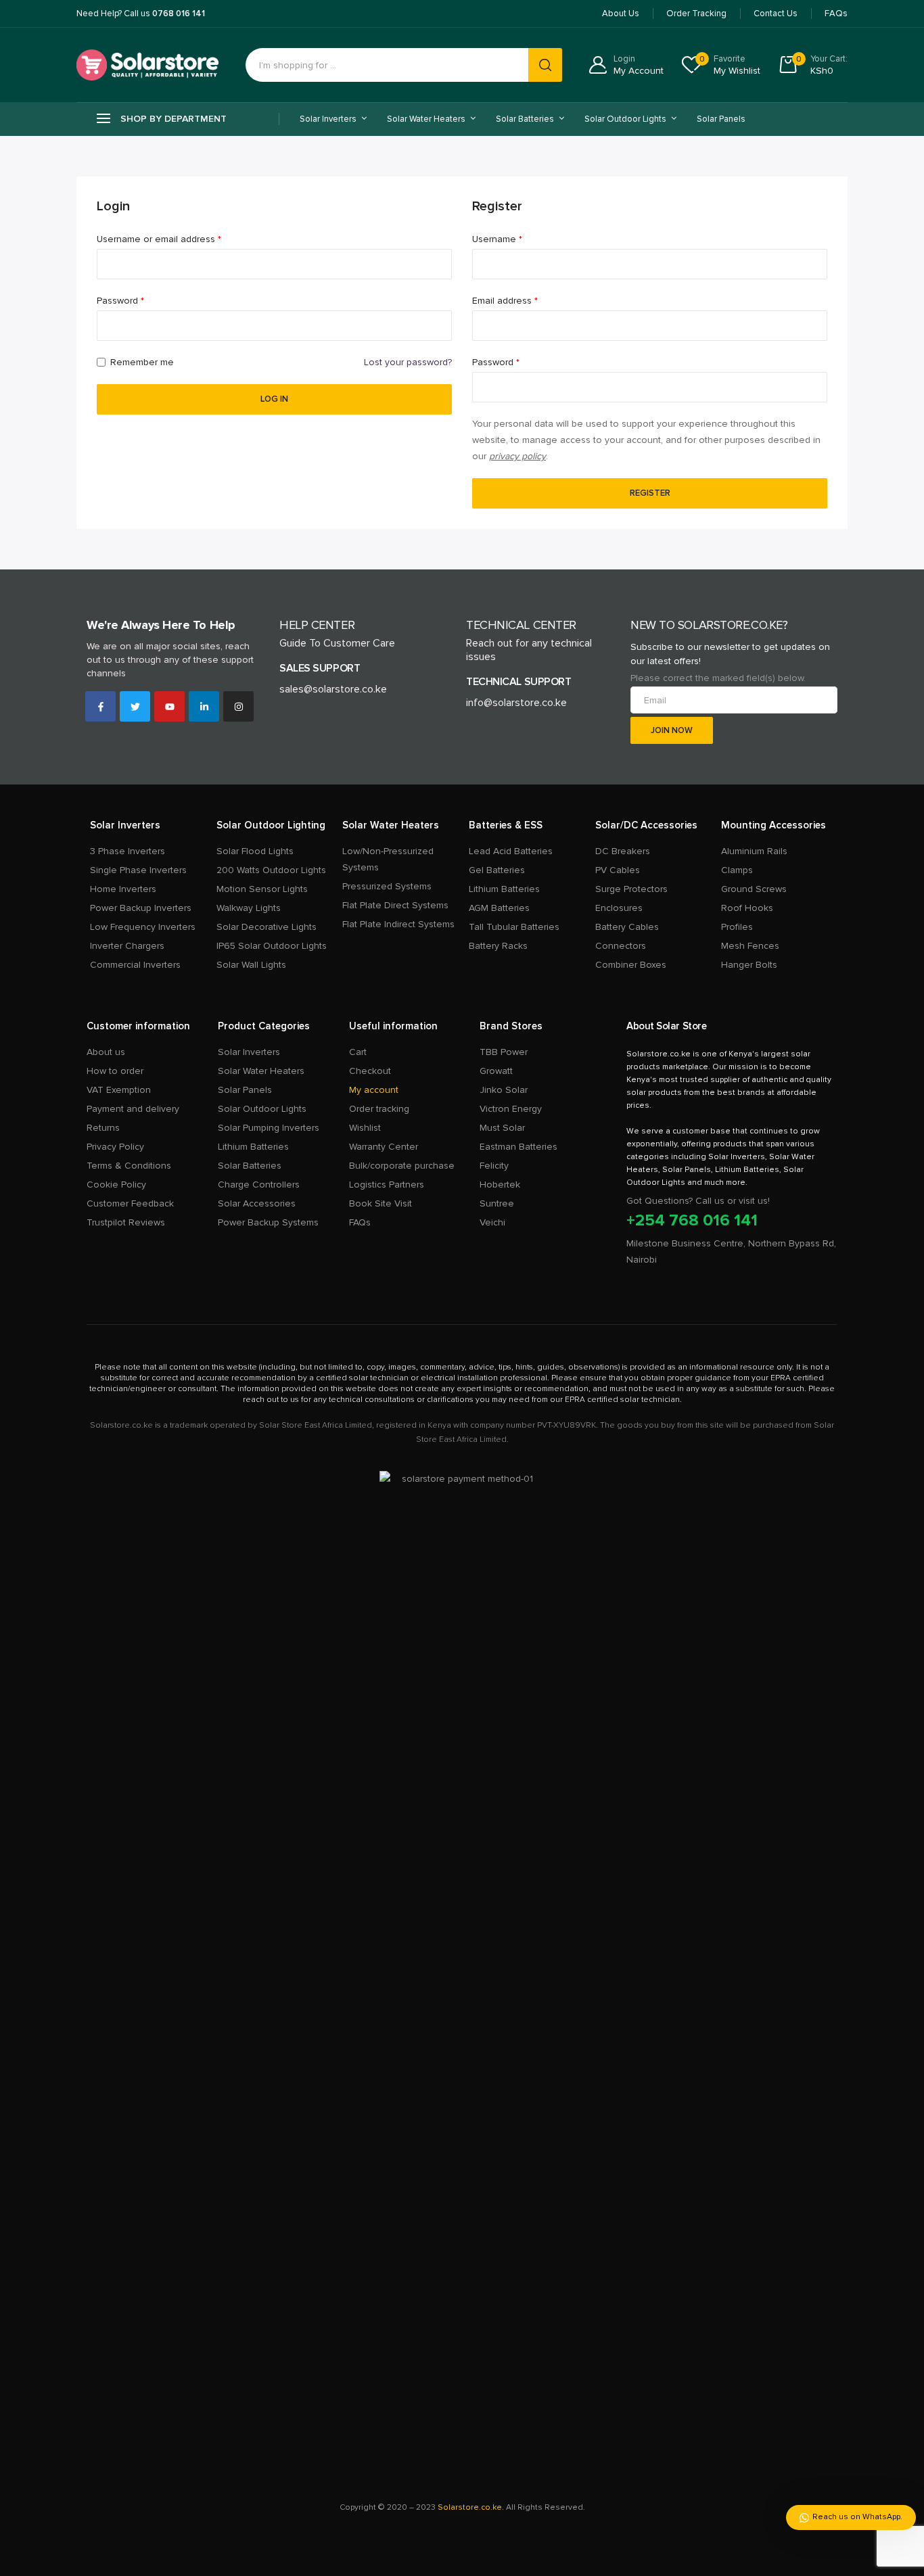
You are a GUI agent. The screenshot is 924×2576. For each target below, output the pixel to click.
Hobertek (500, 1185)
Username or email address (178, 238)
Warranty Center (384, 1147)
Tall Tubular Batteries (514, 927)
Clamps (737, 870)
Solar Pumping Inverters (269, 1128)
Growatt (496, 1071)
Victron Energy (511, 1109)
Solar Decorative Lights (267, 927)
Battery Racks (498, 946)
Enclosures (619, 908)
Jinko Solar (504, 1090)
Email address (524, 300)
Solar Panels (721, 119)
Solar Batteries (250, 1166)
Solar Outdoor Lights (262, 1109)
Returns (103, 1128)
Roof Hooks (747, 908)
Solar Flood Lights (255, 851)
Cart (358, 1052)
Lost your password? (408, 362)
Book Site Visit (380, 1203)
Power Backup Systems (268, 1222)
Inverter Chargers (127, 946)
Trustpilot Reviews (126, 1222)
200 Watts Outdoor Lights (271, 870)
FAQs (360, 1222)
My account (374, 1090)
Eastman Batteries (518, 1147)
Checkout (370, 1071)
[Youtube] (169, 706)
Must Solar (502, 1128)
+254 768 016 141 (692, 1220)
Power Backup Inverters (141, 908)
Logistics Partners (387, 1185)
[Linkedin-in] (204, 706)
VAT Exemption (119, 1090)
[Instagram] (238, 706)
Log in (274, 399)
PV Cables (618, 870)
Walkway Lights (249, 908)
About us (106, 1052)
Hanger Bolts (749, 965)
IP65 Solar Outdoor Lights (272, 946)
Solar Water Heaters (261, 1071)
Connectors (621, 946)
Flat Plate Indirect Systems (398, 924)
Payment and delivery (133, 1109)
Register (650, 493)
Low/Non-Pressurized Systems (388, 859)
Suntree (497, 1203)
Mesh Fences (750, 946)
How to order (115, 1071)
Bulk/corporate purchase (402, 1166)
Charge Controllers (259, 1185)
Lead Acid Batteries (511, 851)
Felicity (494, 1166)
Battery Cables (627, 927)
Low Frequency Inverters (143, 927)
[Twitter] (135, 706)
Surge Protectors (631, 889)
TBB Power (504, 1052)
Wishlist (365, 1128)
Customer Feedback (130, 1203)
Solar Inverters (249, 1052)
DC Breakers (623, 851)
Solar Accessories (257, 1203)
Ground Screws (754, 889)
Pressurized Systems (387, 886)
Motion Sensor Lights (262, 889)
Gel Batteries (497, 870)
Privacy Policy (115, 1147)
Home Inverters (123, 889)
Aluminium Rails (754, 851)
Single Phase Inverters (138, 870)
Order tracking (379, 1109)
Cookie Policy (116, 1185)
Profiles (737, 927)
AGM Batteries (499, 908)
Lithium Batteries (504, 889)
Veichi (492, 1222)
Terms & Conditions (129, 1166)
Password (140, 300)
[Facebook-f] (100, 706)
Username (516, 238)
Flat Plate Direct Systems (395, 905)
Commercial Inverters (135, 965)
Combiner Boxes (631, 965)
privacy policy (517, 456)
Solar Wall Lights (251, 965)
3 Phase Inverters (128, 851)
